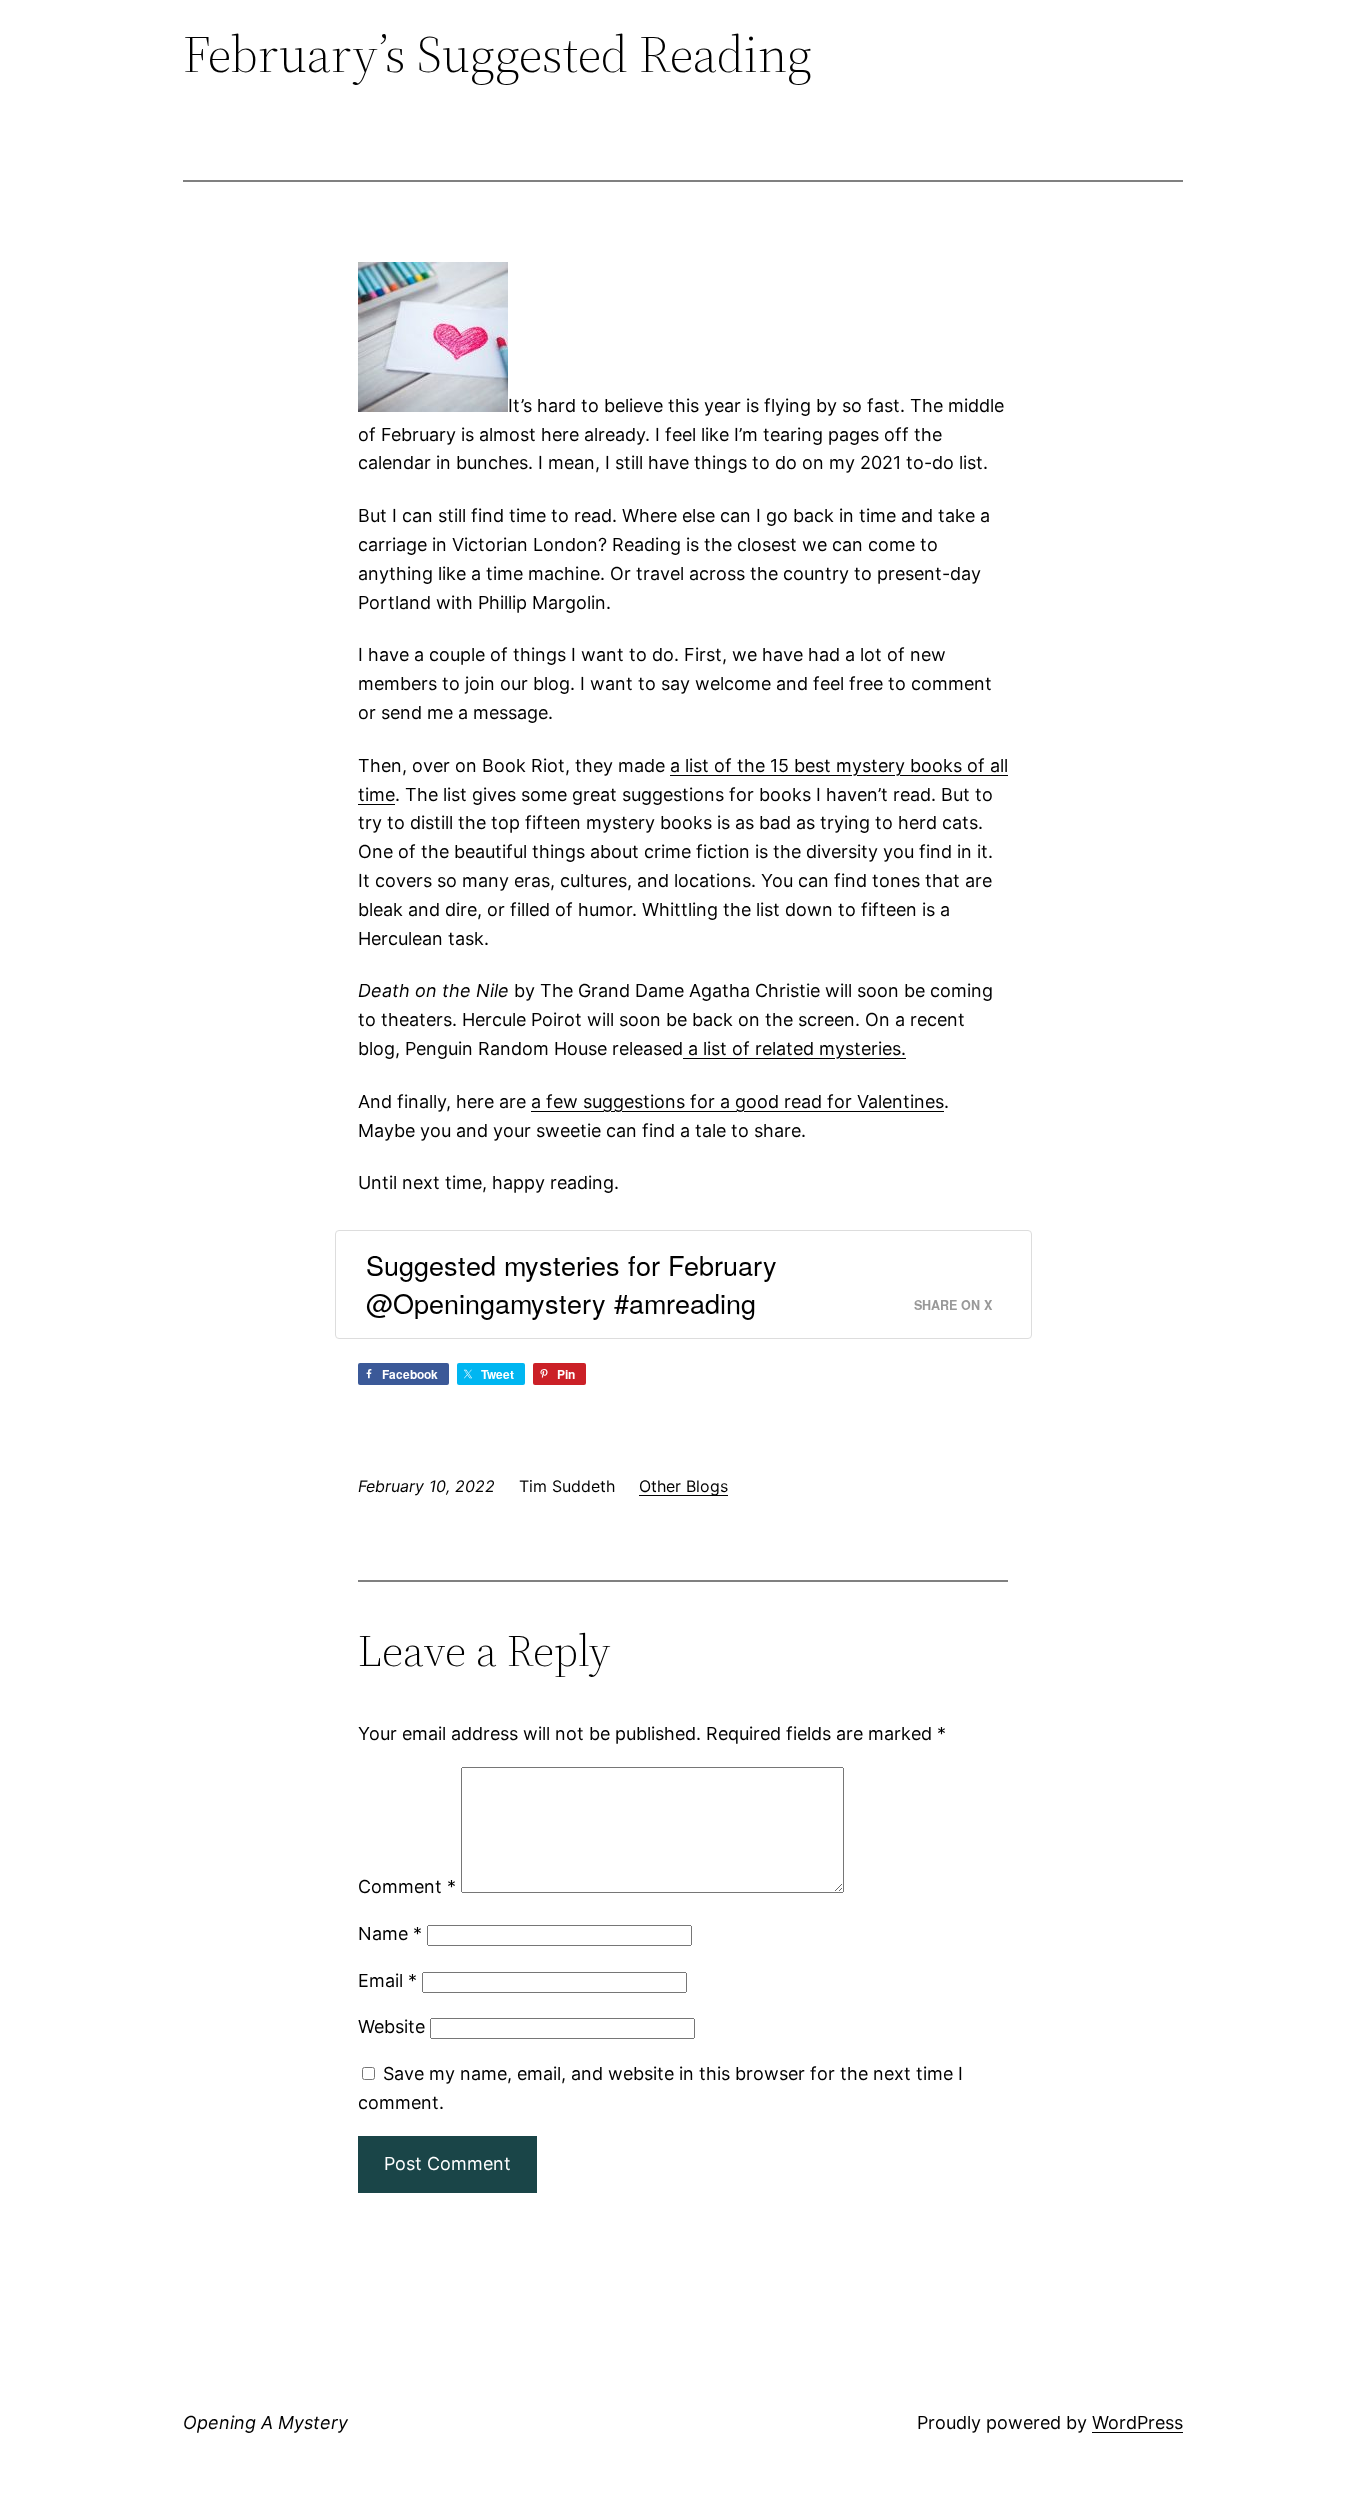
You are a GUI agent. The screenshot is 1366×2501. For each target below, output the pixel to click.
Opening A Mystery (265, 2422)
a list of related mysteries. (794, 1048)
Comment (407, 1886)
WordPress (1137, 2422)
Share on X (953, 1305)
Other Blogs (683, 1486)
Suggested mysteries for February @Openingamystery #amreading (571, 1284)
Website (391, 2026)
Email (387, 1980)
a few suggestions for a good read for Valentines (737, 1101)
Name (390, 1933)
